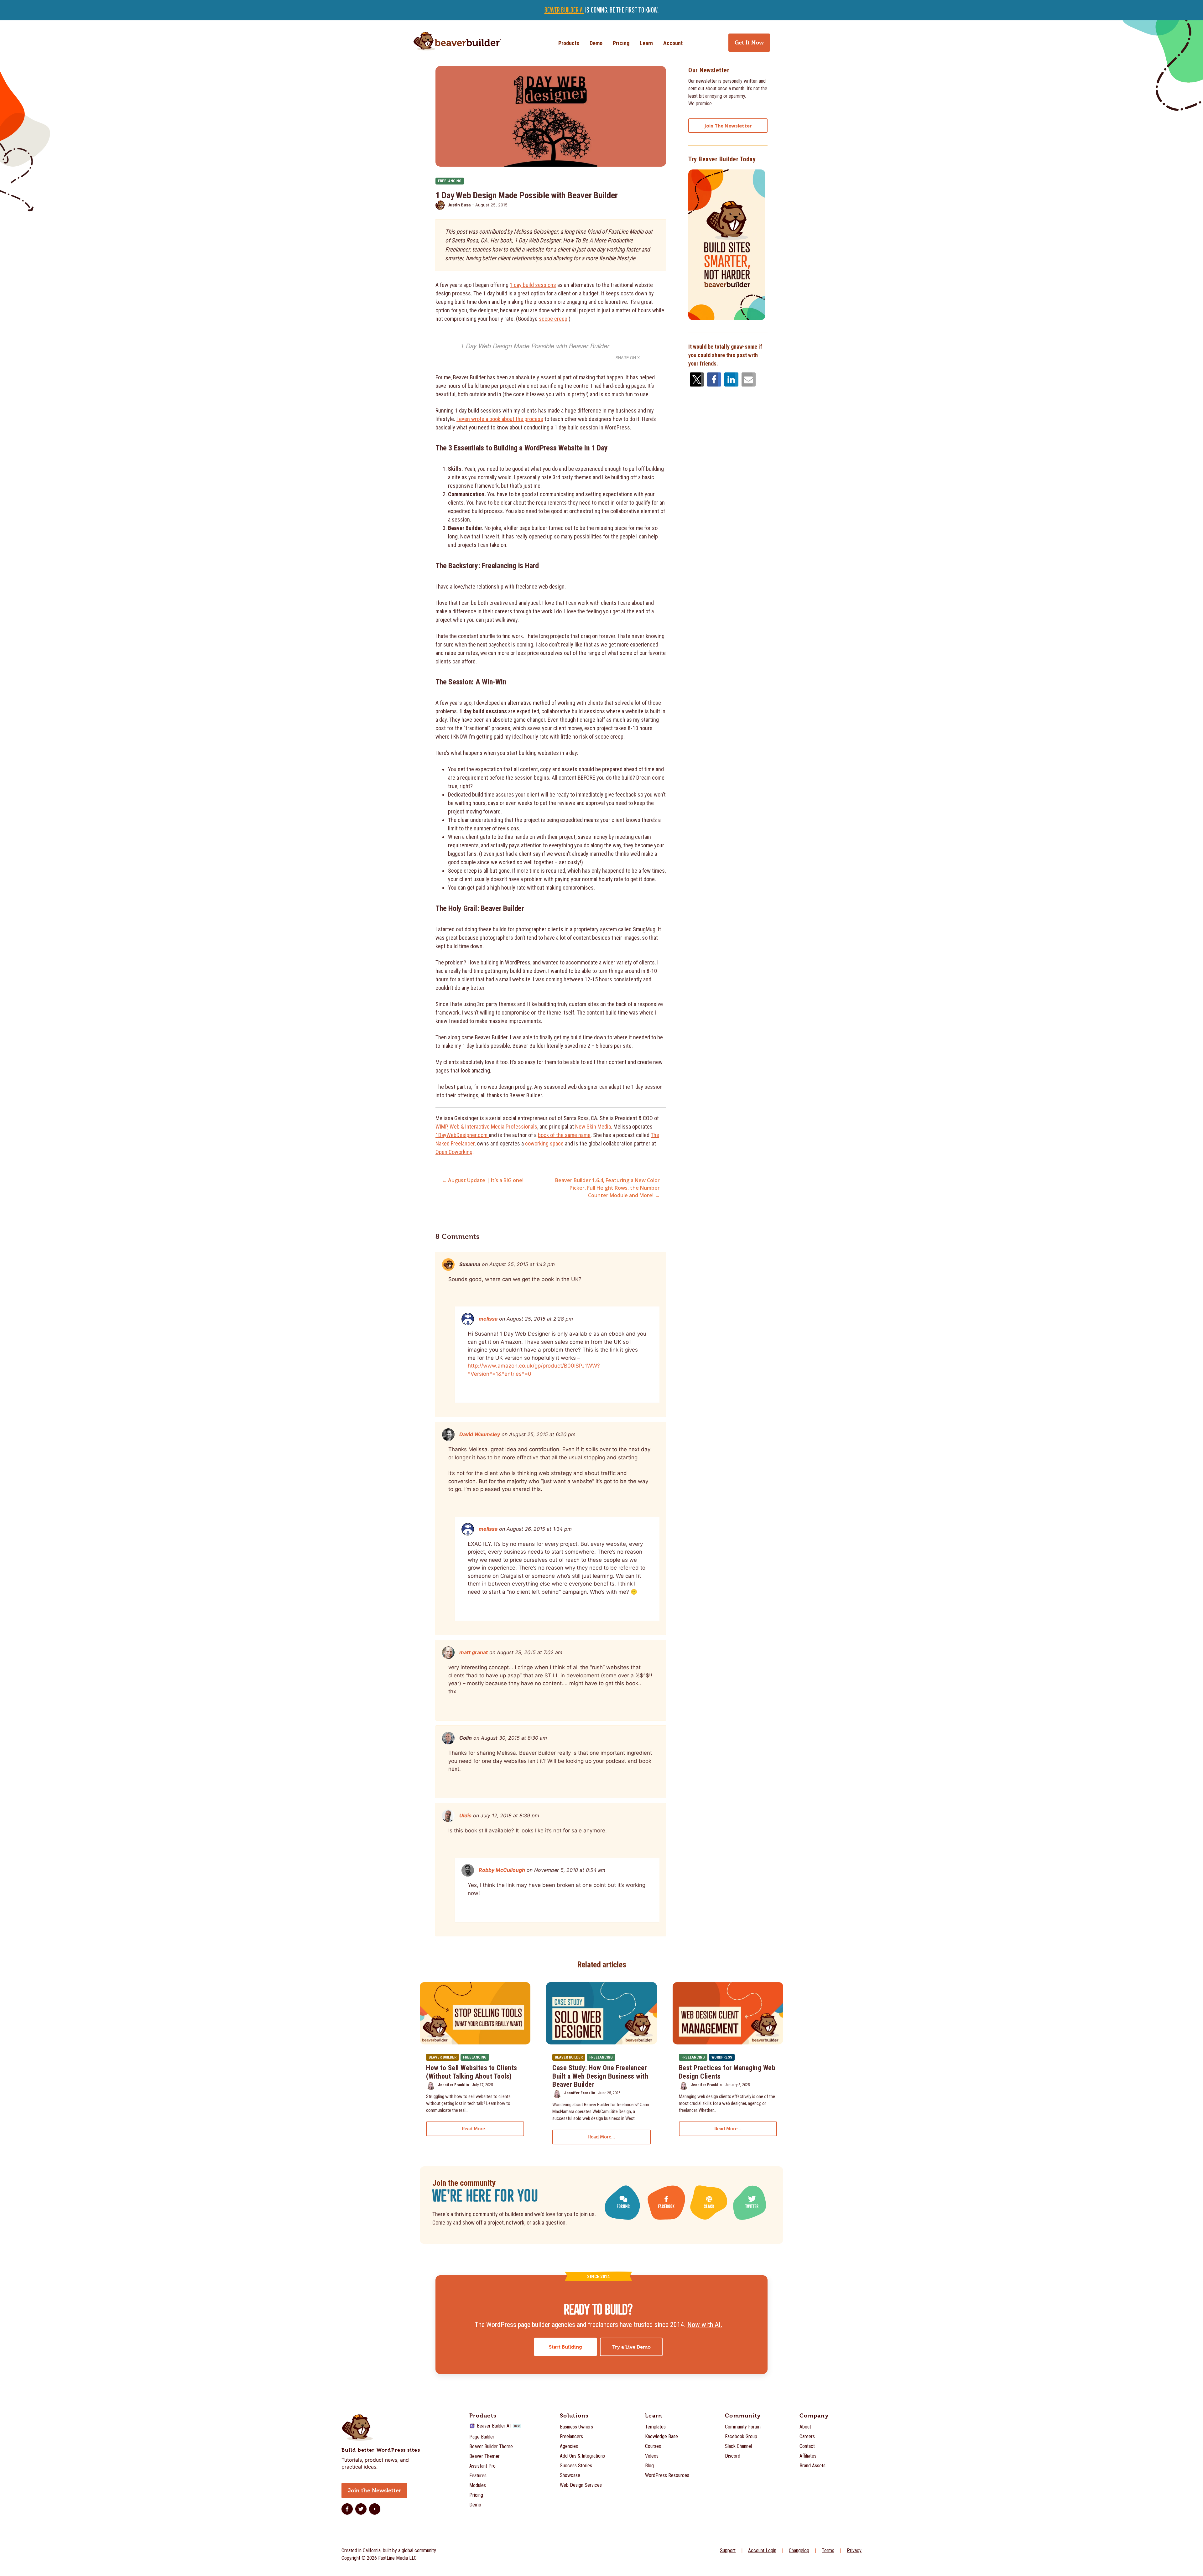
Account (673, 43)
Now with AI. (705, 2325)
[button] (695, 379)
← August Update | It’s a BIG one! (483, 1180)
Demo (596, 43)
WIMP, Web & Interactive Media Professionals (486, 1127)
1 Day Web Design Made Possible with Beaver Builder (535, 346)
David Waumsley (480, 1434)
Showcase (570, 2475)
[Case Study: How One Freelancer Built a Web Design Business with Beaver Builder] (601, 2013)
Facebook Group (741, 2436)
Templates (655, 2427)
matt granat (474, 1652)
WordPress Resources (667, 2475)
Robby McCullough (502, 1870)
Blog (649, 2466)
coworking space (544, 1143)
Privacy (854, 2550)
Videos (652, 2456)
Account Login (762, 2550)
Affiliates (808, 2456)
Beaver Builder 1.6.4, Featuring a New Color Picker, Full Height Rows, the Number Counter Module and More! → (607, 1188)
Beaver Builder (443, 2057)
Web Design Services (581, 2485)
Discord (733, 2456)
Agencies (569, 2446)
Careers (807, 2436)
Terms (828, 2550)
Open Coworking (454, 1152)
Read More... (475, 2129)
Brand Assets (812, 2466)
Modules (478, 2485)
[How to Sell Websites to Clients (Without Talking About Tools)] (475, 2013)
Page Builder (482, 2437)
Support (728, 2550)
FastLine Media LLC (397, 2558)
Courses (653, 2446)
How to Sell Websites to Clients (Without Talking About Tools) (472, 2072)
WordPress (722, 2057)
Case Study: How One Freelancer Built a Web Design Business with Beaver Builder (600, 2076)
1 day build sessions (533, 285)
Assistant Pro (482, 2466)
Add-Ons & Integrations (582, 2456)
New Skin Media (593, 1127)
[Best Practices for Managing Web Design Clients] (728, 2013)
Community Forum (743, 2427)
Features (478, 2476)
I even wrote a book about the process (500, 419)
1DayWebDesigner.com (462, 1135)
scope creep (553, 319)
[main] (601, 1233)
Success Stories (576, 2466)
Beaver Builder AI (564, 10)
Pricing (621, 43)
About (805, 2427)
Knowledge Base (661, 2436)
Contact (807, 2446)
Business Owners (576, 2427)
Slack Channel (738, 2446)
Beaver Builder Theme (491, 2446)
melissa (488, 1319)
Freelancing (450, 181)
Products (569, 43)
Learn (646, 43)
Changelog (799, 2550)
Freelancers (571, 2436)
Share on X (628, 358)
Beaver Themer (484, 2456)
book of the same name (564, 1135)
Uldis (465, 1815)
